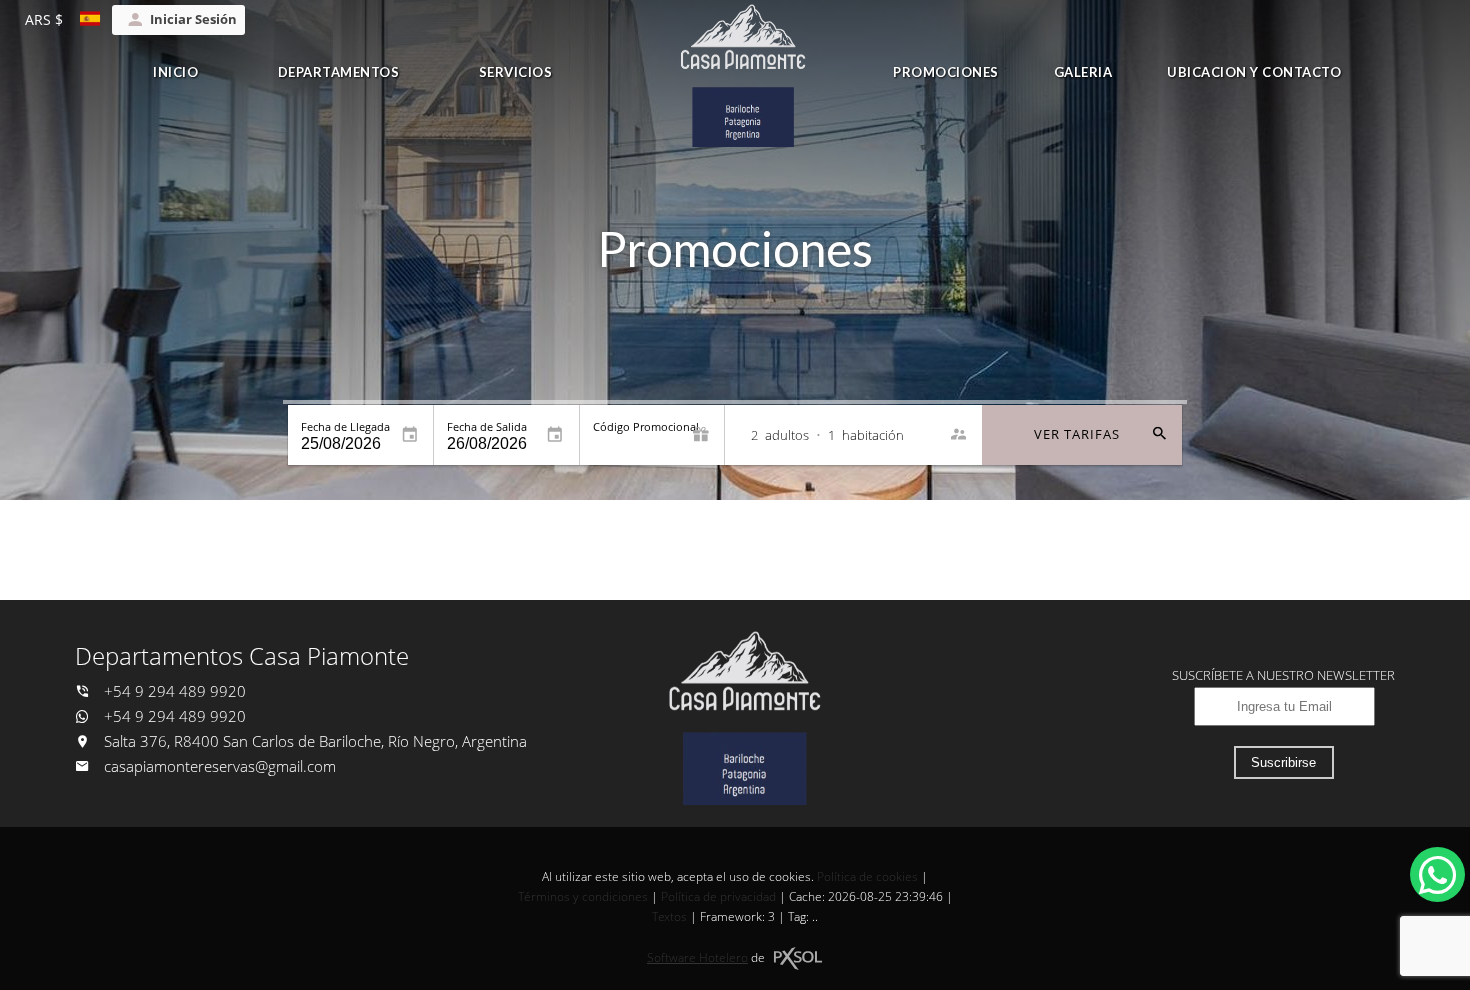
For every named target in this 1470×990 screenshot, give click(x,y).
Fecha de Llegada (345, 426)
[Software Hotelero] (798, 958)
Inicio (175, 72)
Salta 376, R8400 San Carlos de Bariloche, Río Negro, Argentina (313, 741)
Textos (669, 916)
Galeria (1083, 72)
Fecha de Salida (487, 426)
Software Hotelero (697, 957)
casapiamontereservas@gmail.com (220, 766)
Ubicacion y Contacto (1254, 72)
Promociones (946, 72)
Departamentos (339, 72)
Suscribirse (1283, 762)
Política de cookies (867, 876)
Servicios (516, 72)
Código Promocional (646, 426)
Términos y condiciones (583, 896)
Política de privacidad (718, 896)
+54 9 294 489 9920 (173, 691)
